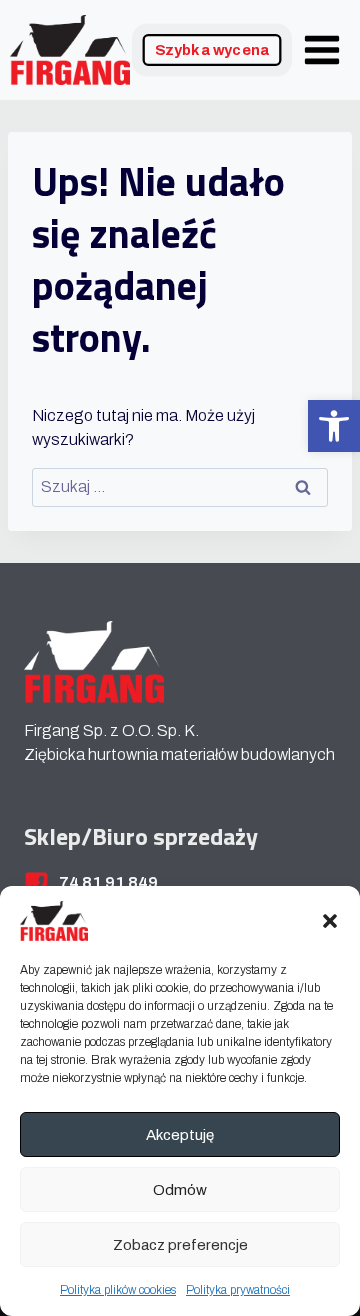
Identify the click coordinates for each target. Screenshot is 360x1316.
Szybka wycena (212, 50)
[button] (334, 426)
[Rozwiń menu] (321, 49)
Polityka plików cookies (118, 1290)
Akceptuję (180, 1135)
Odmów (180, 1190)
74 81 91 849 (108, 882)
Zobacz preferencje (180, 1245)
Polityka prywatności (238, 1290)
